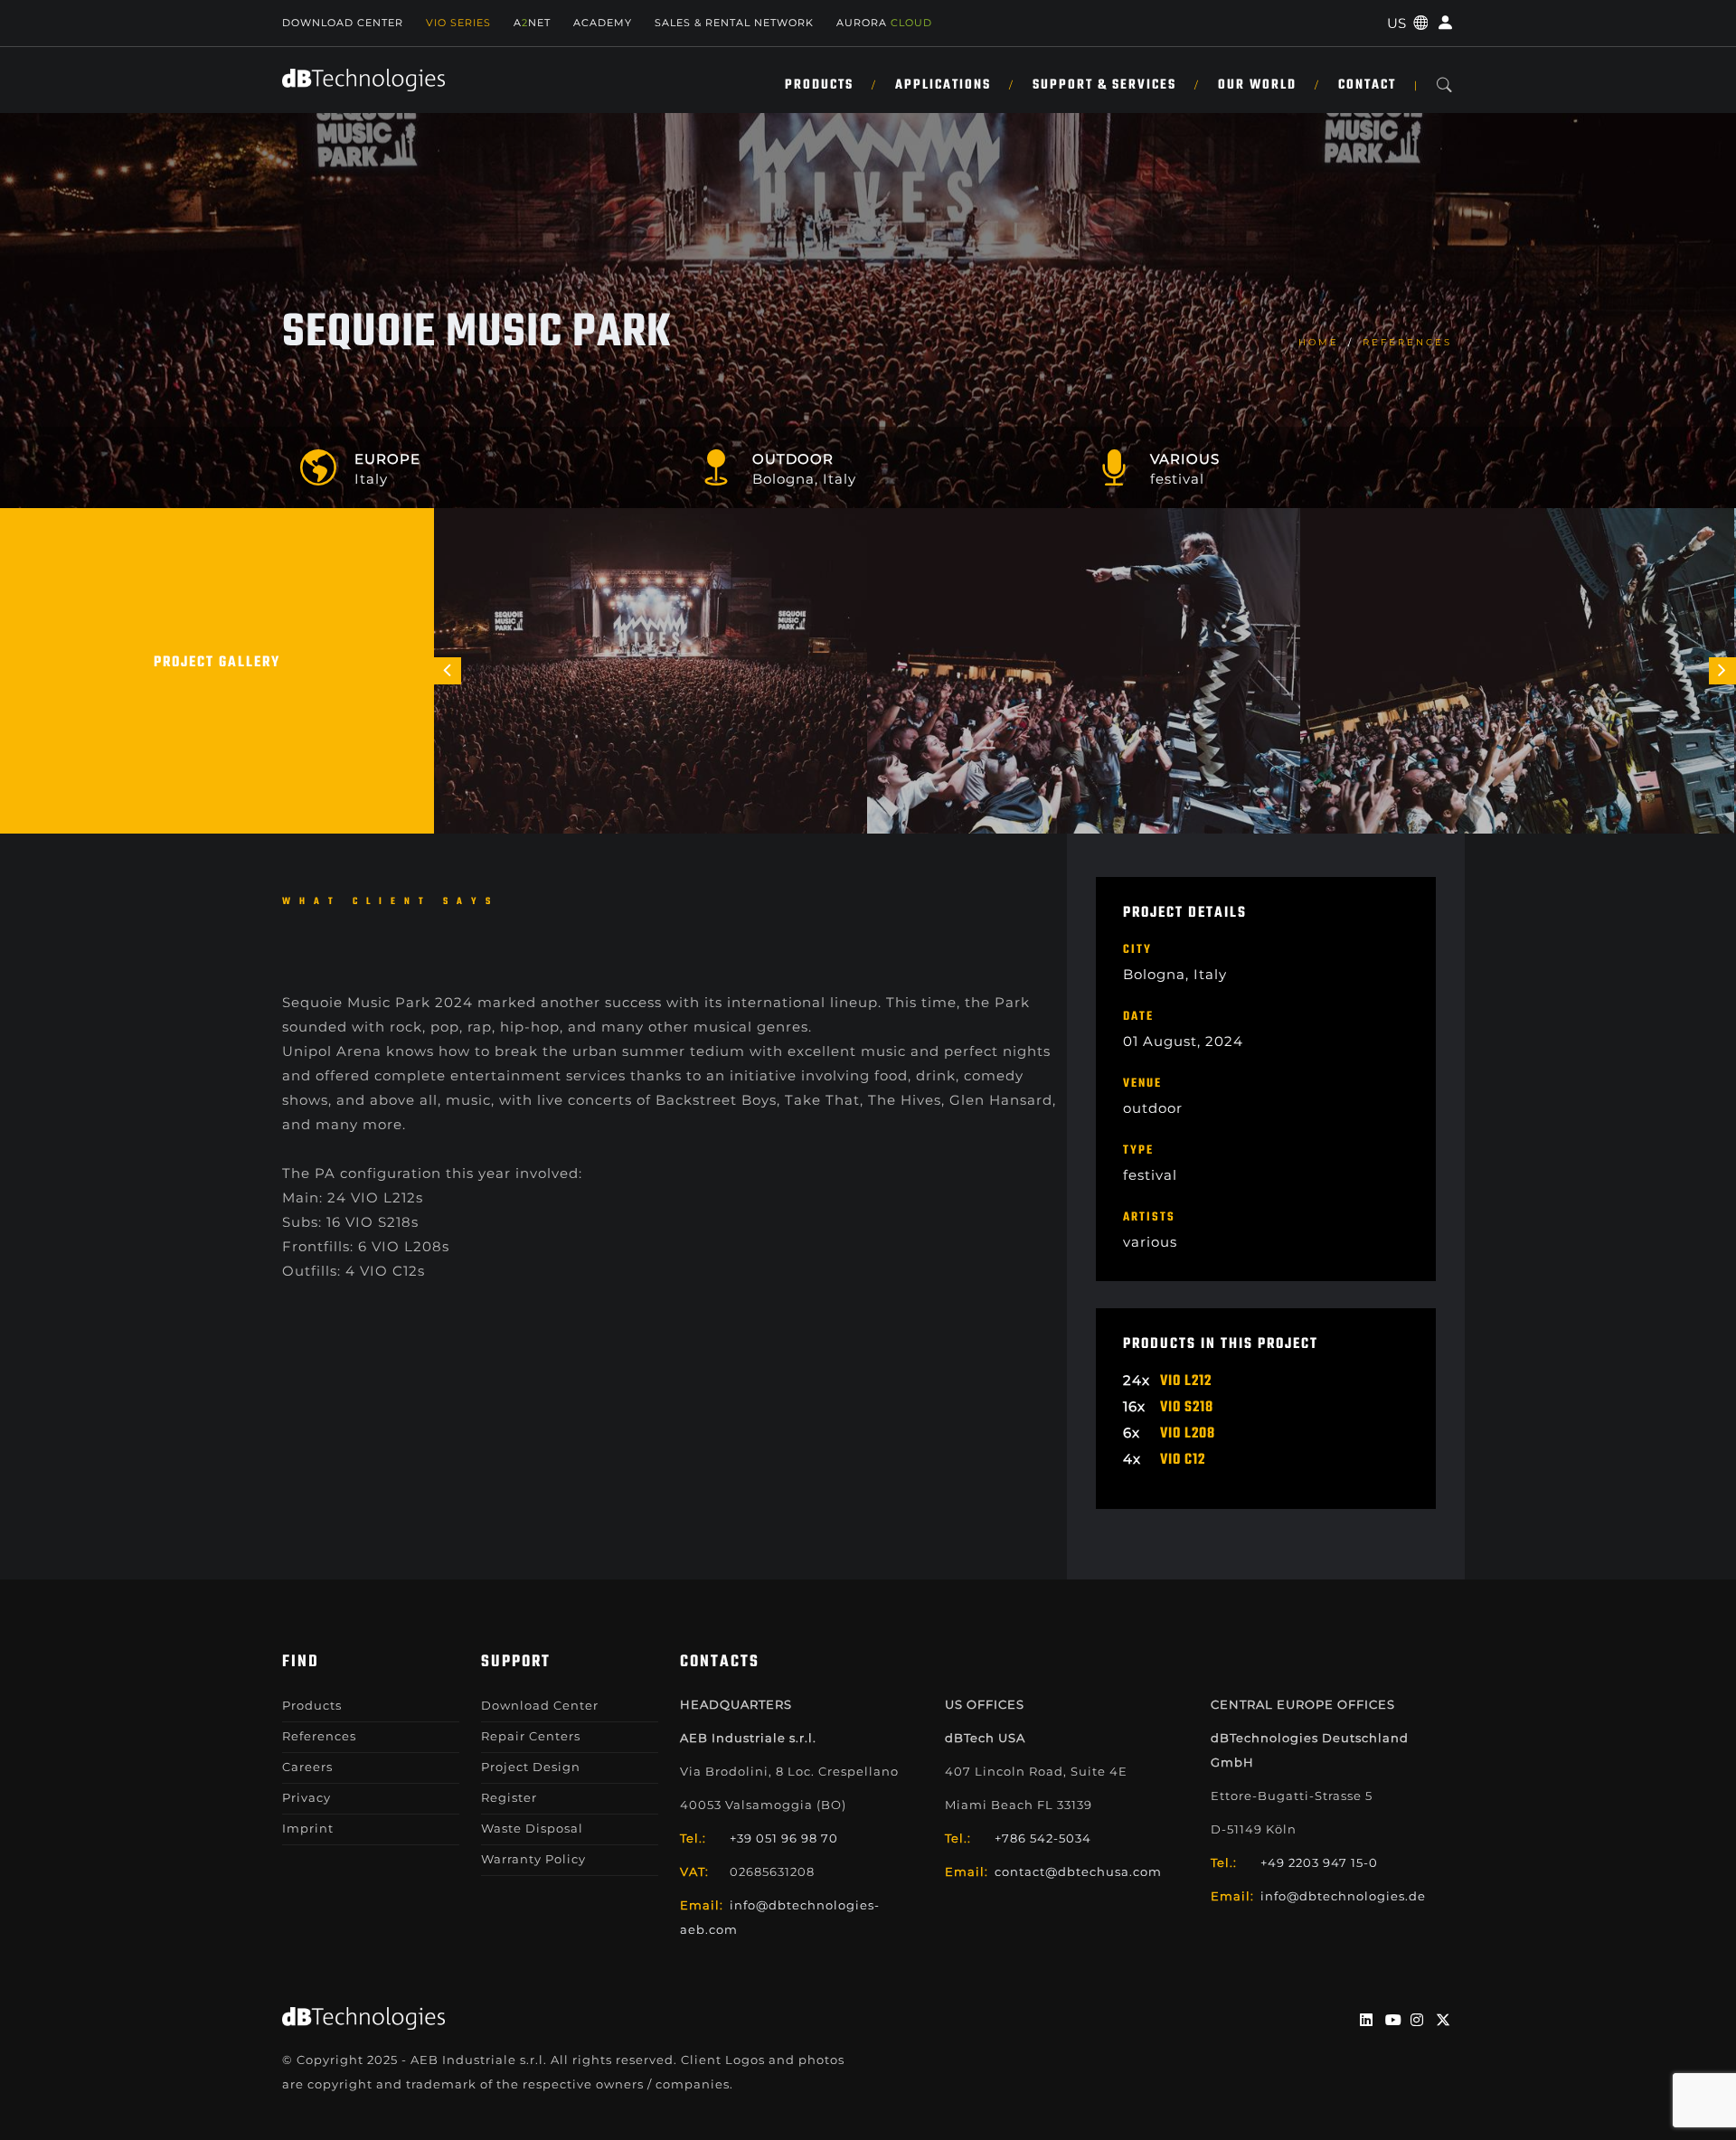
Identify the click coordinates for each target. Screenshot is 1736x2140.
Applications (943, 85)
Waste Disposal (532, 1828)
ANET (532, 23)
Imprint (308, 1828)
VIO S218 (1187, 1408)
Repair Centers (531, 1736)
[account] (1443, 23)
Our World (1257, 85)
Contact (1367, 85)
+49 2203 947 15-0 (1319, 1862)
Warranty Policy (533, 1859)
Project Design (531, 1767)
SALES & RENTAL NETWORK (734, 23)
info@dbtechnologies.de (1343, 1896)
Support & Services (1104, 85)
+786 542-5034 (1043, 1838)
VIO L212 (1186, 1381)
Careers (307, 1767)
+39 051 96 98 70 (784, 1838)
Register (509, 1797)
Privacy (307, 1797)
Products (819, 85)
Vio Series (458, 23)
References (1407, 342)
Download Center (343, 23)
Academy (603, 23)
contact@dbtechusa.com (1078, 1871)
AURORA (884, 23)
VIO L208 (1188, 1434)
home (1319, 342)
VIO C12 (1183, 1460)
